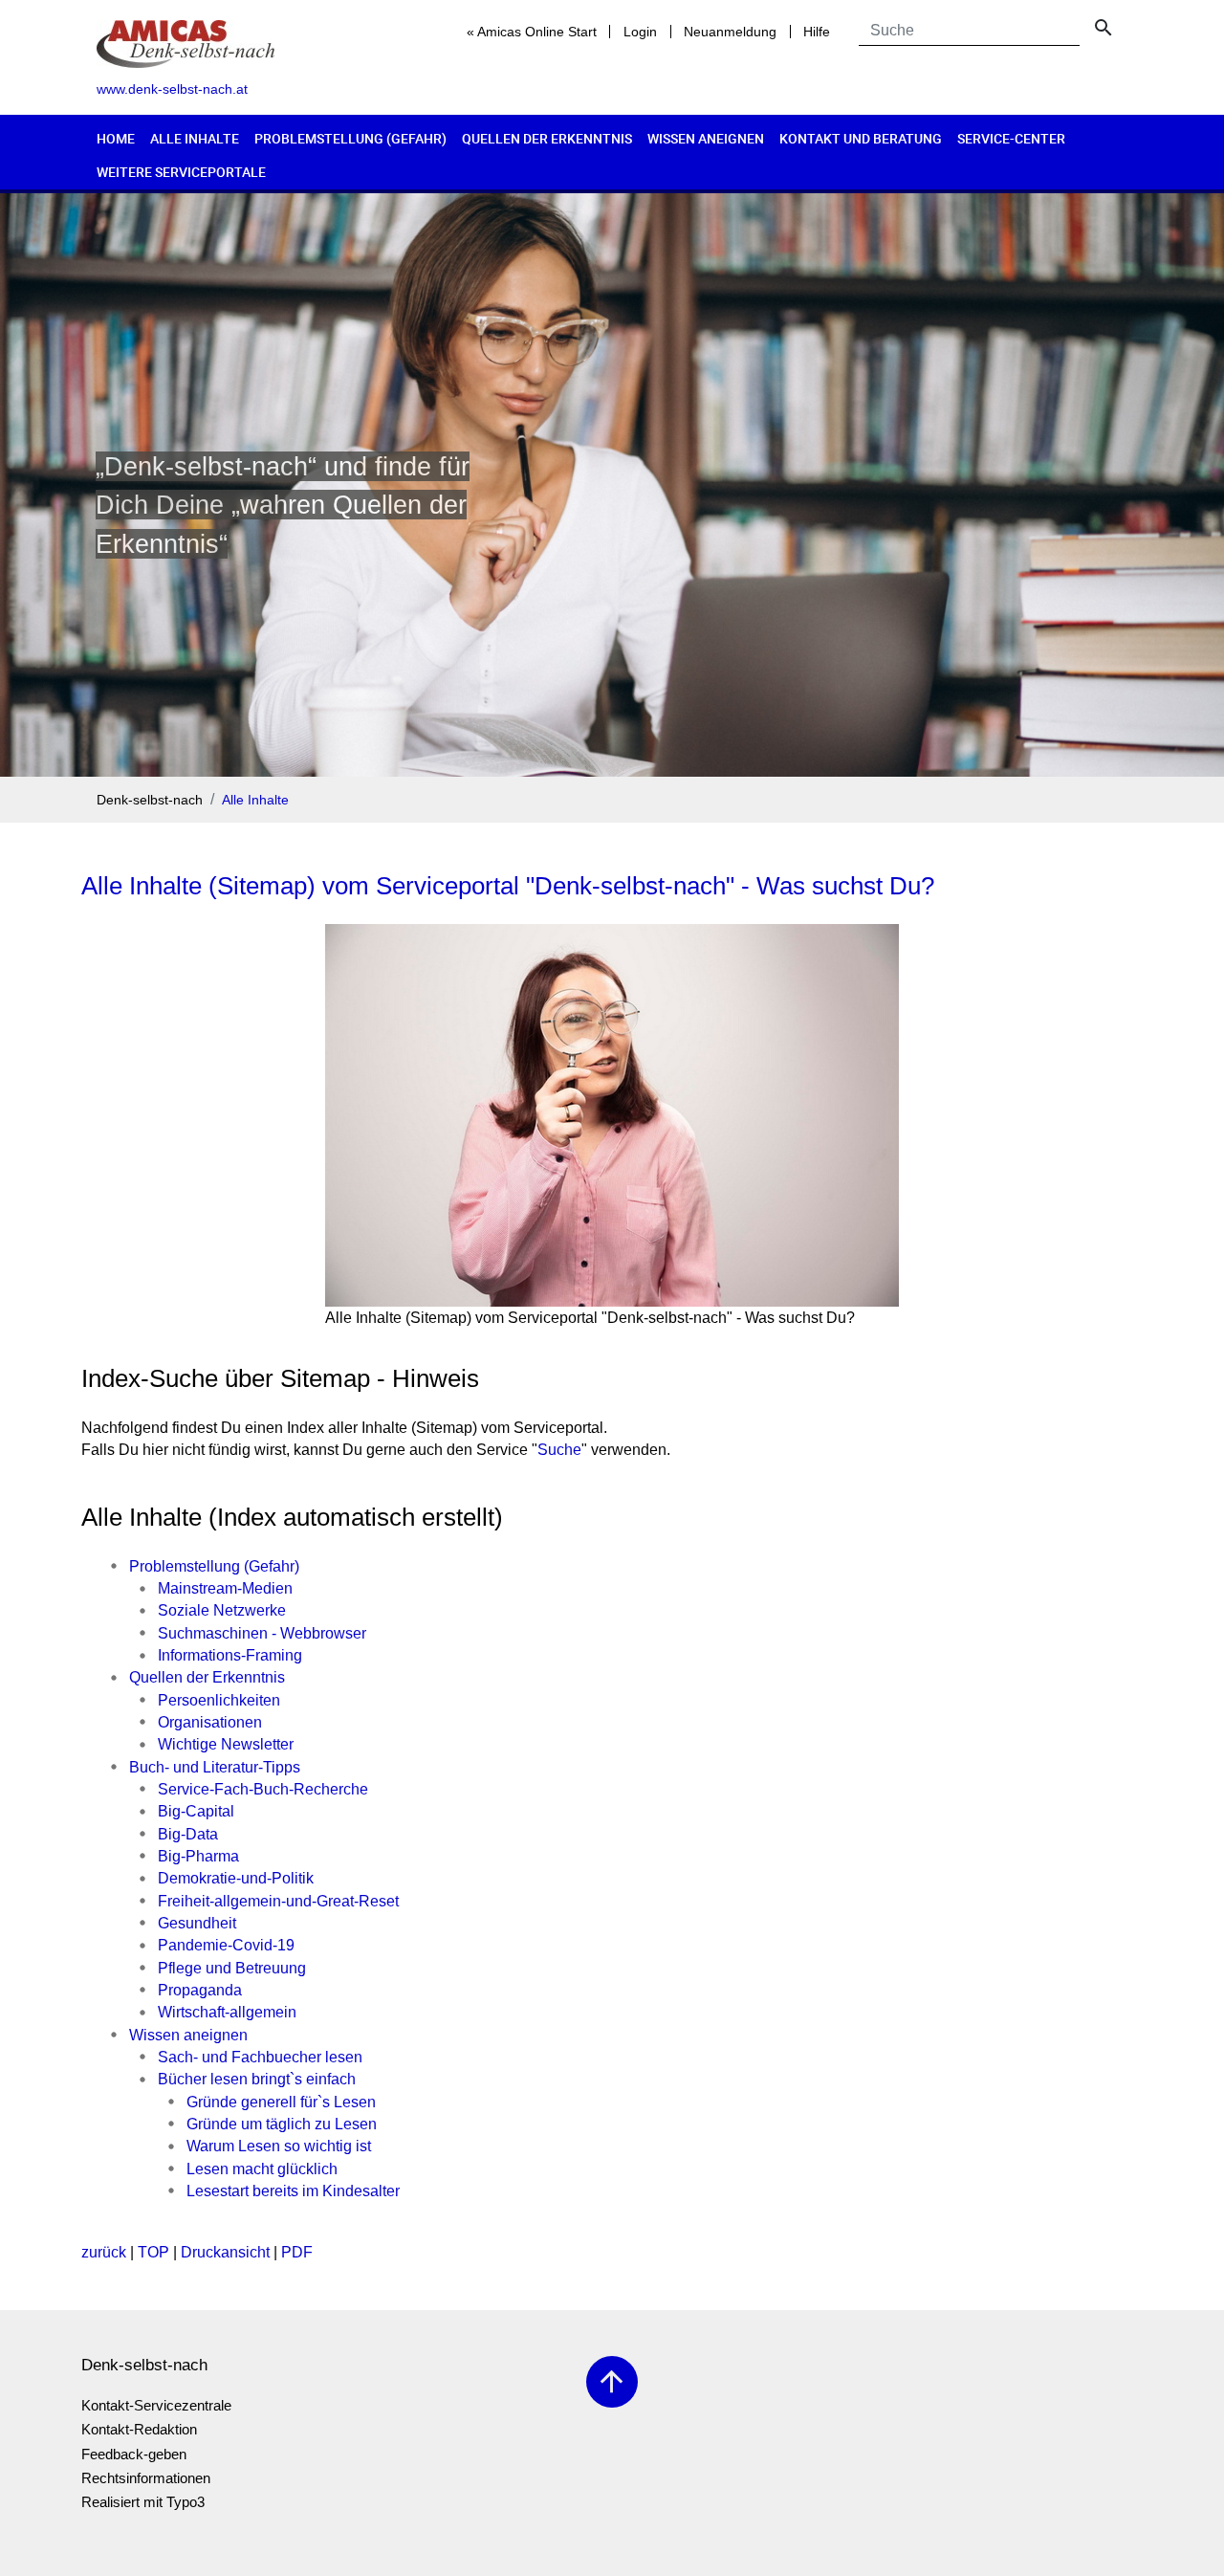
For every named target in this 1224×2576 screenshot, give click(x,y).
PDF (297, 2252)
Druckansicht (225, 2252)
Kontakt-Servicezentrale (156, 2405)
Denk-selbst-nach (150, 800)
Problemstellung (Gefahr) (350, 138)
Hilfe (817, 32)
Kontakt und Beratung (861, 138)
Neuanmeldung (730, 32)
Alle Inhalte (195, 138)
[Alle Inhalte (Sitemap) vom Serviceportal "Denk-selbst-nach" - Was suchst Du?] (612, 1115)
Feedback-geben (134, 2454)
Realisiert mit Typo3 (143, 2502)
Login (640, 32)
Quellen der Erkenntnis (547, 138)
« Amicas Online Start (532, 32)
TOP (153, 2252)
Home (116, 138)
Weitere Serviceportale (181, 172)
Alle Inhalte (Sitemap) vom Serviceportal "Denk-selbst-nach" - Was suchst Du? (508, 886)
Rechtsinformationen (146, 2478)
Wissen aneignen (706, 138)
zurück (104, 2252)
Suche (559, 1450)
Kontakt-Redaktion (139, 2429)
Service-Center (1011, 138)
